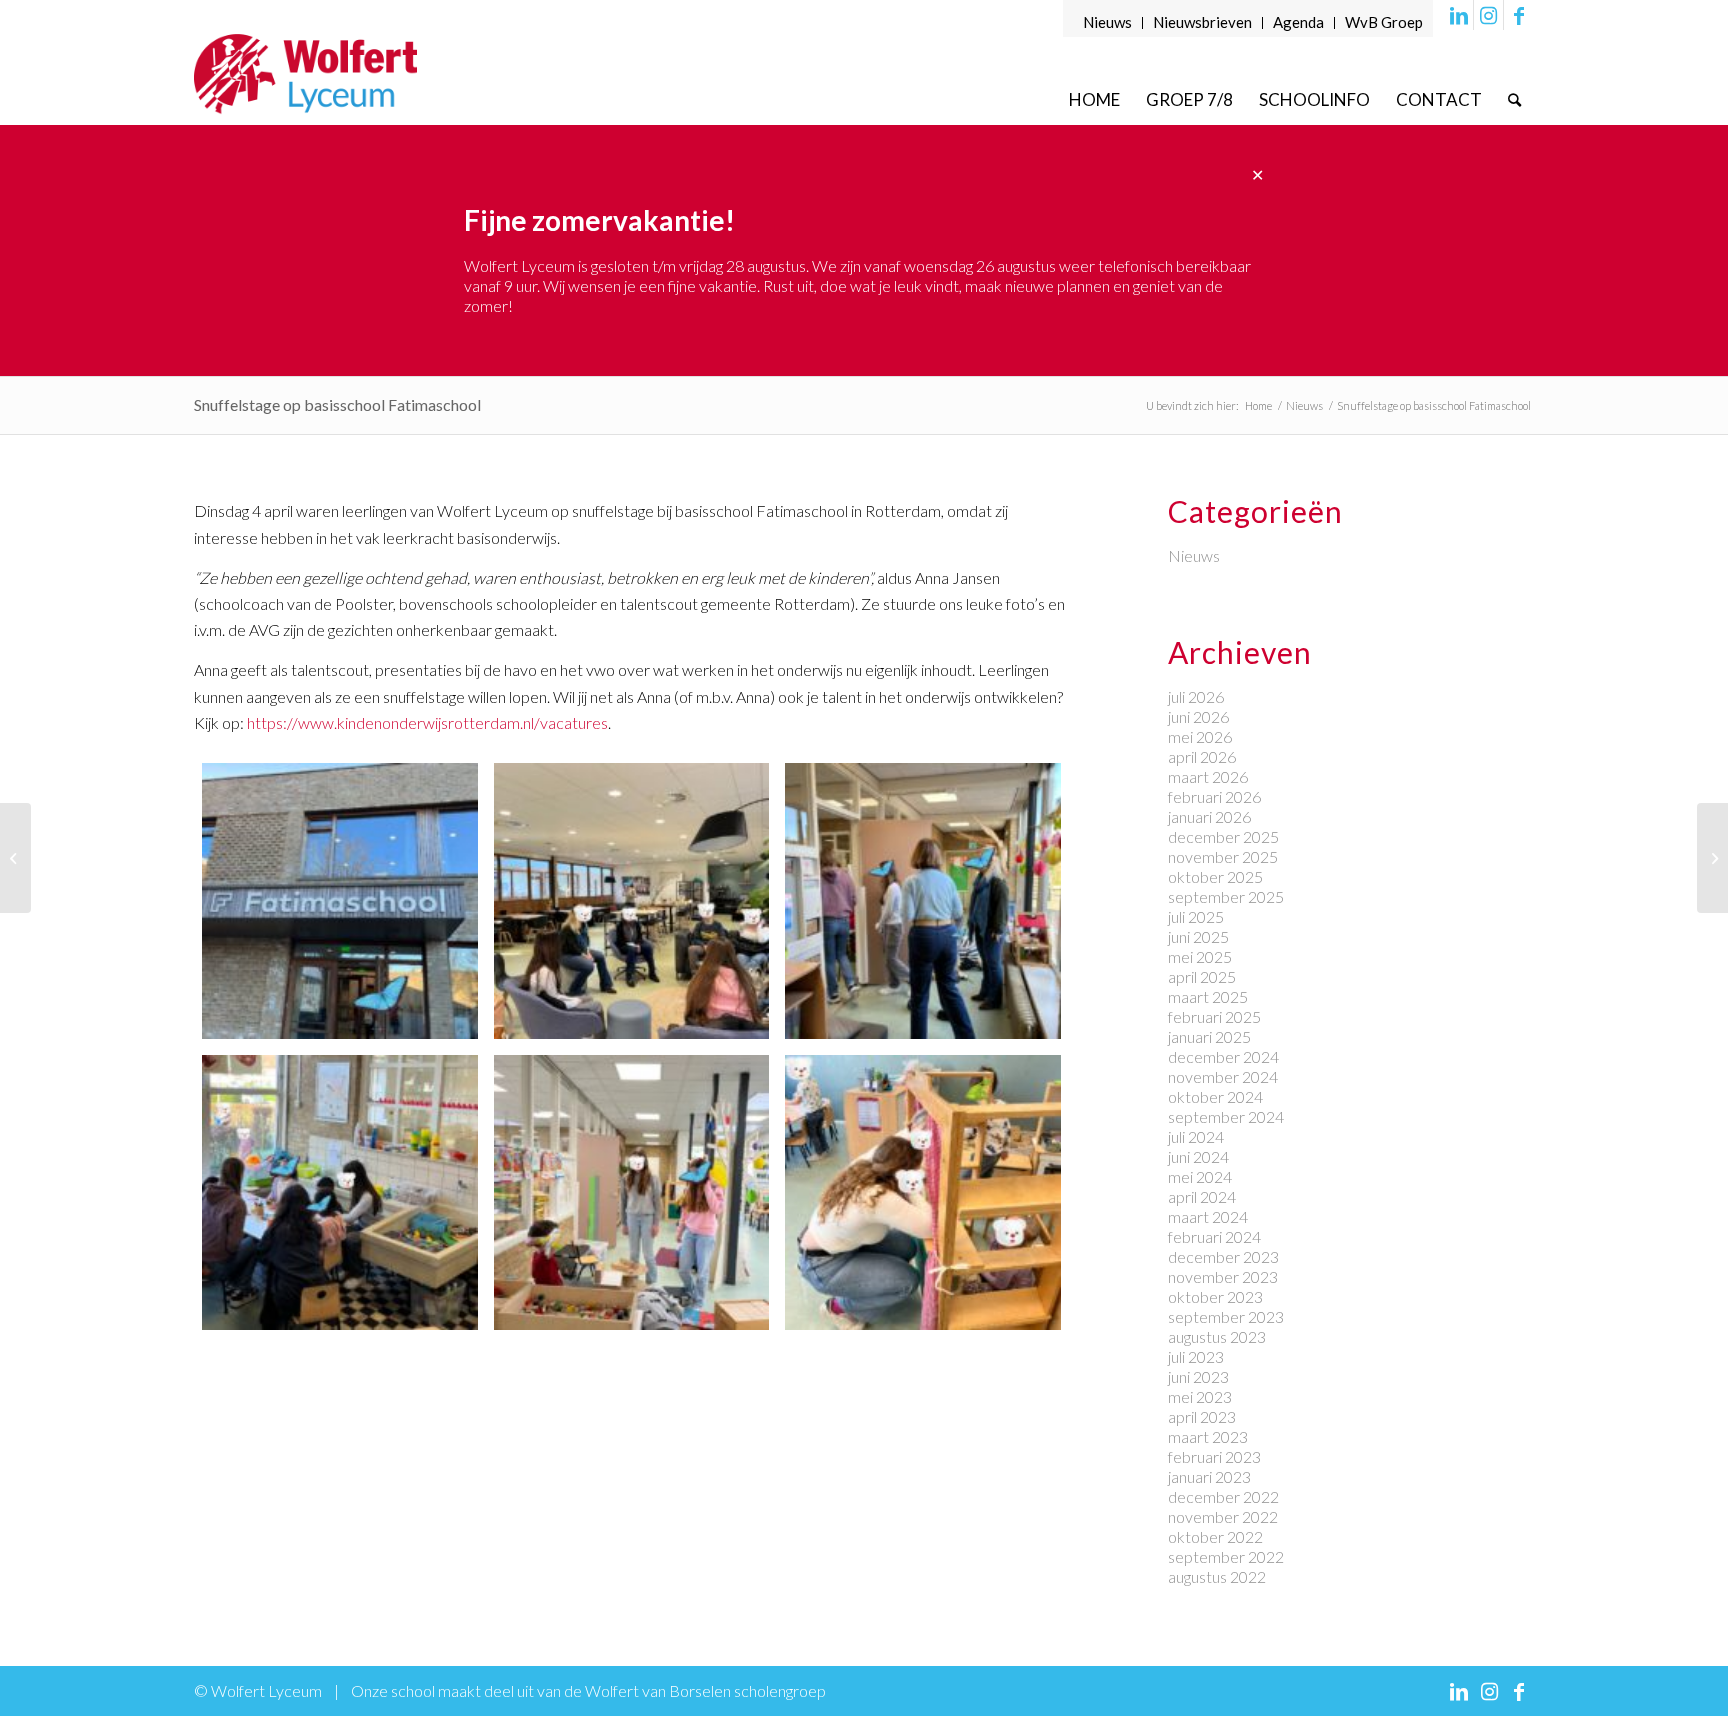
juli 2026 (1196, 696)
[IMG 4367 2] (340, 901)
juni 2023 (1198, 1376)
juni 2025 (1198, 936)
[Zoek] (1514, 99)
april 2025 (1202, 976)
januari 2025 (1209, 1036)
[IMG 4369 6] (632, 901)
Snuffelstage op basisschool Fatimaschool (337, 404)
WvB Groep (1384, 22)
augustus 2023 (1217, 1336)
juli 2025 (1196, 916)
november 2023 (1223, 1276)
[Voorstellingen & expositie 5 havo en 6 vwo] (1712, 858)
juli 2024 (1196, 1136)
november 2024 (1223, 1076)
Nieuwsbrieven (1202, 22)
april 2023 (1202, 1416)
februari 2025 (1214, 1016)
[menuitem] (1108, 23)
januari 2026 (1209, 816)
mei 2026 (1200, 736)
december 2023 (1223, 1256)
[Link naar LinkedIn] (1458, 15)
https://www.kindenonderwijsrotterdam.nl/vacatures (427, 722)
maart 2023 (1208, 1436)
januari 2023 (1209, 1476)
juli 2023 (1196, 1356)
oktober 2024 (1215, 1096)
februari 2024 (1214, 1236)
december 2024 (1223, 1056)
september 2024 (1226, 1116)
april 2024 (1202, 1196)
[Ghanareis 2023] (15, 858)
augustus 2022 (1217, 1576)
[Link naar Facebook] (1519, 15)
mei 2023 (1200, 1396)
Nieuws (1107, 22)
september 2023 (1226, 1316)
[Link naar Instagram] (1488, 15)
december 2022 (1223, 1496)
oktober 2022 (1215, 1536)
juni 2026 (1198, 716)
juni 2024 (1198, 1156)
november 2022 (1223, 1516)
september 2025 (1226, 896)
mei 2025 (1200, 956)
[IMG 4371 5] (923, 901)
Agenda (1298, 22)
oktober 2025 (1215, 876)
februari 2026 (1214, 796)
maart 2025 (1208, 996)
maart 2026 (1208, 776)
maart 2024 (1208, 1216)
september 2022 (1226, 1556)
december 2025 (1223, 836)
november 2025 (1223, 856)
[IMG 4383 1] (923, 1193)
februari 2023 (1214, 1456)
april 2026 (1202, 756)
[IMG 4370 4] (632, 1193)
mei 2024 (1200, 1176)
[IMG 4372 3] (340, 1193)
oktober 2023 (1215, 1296)
